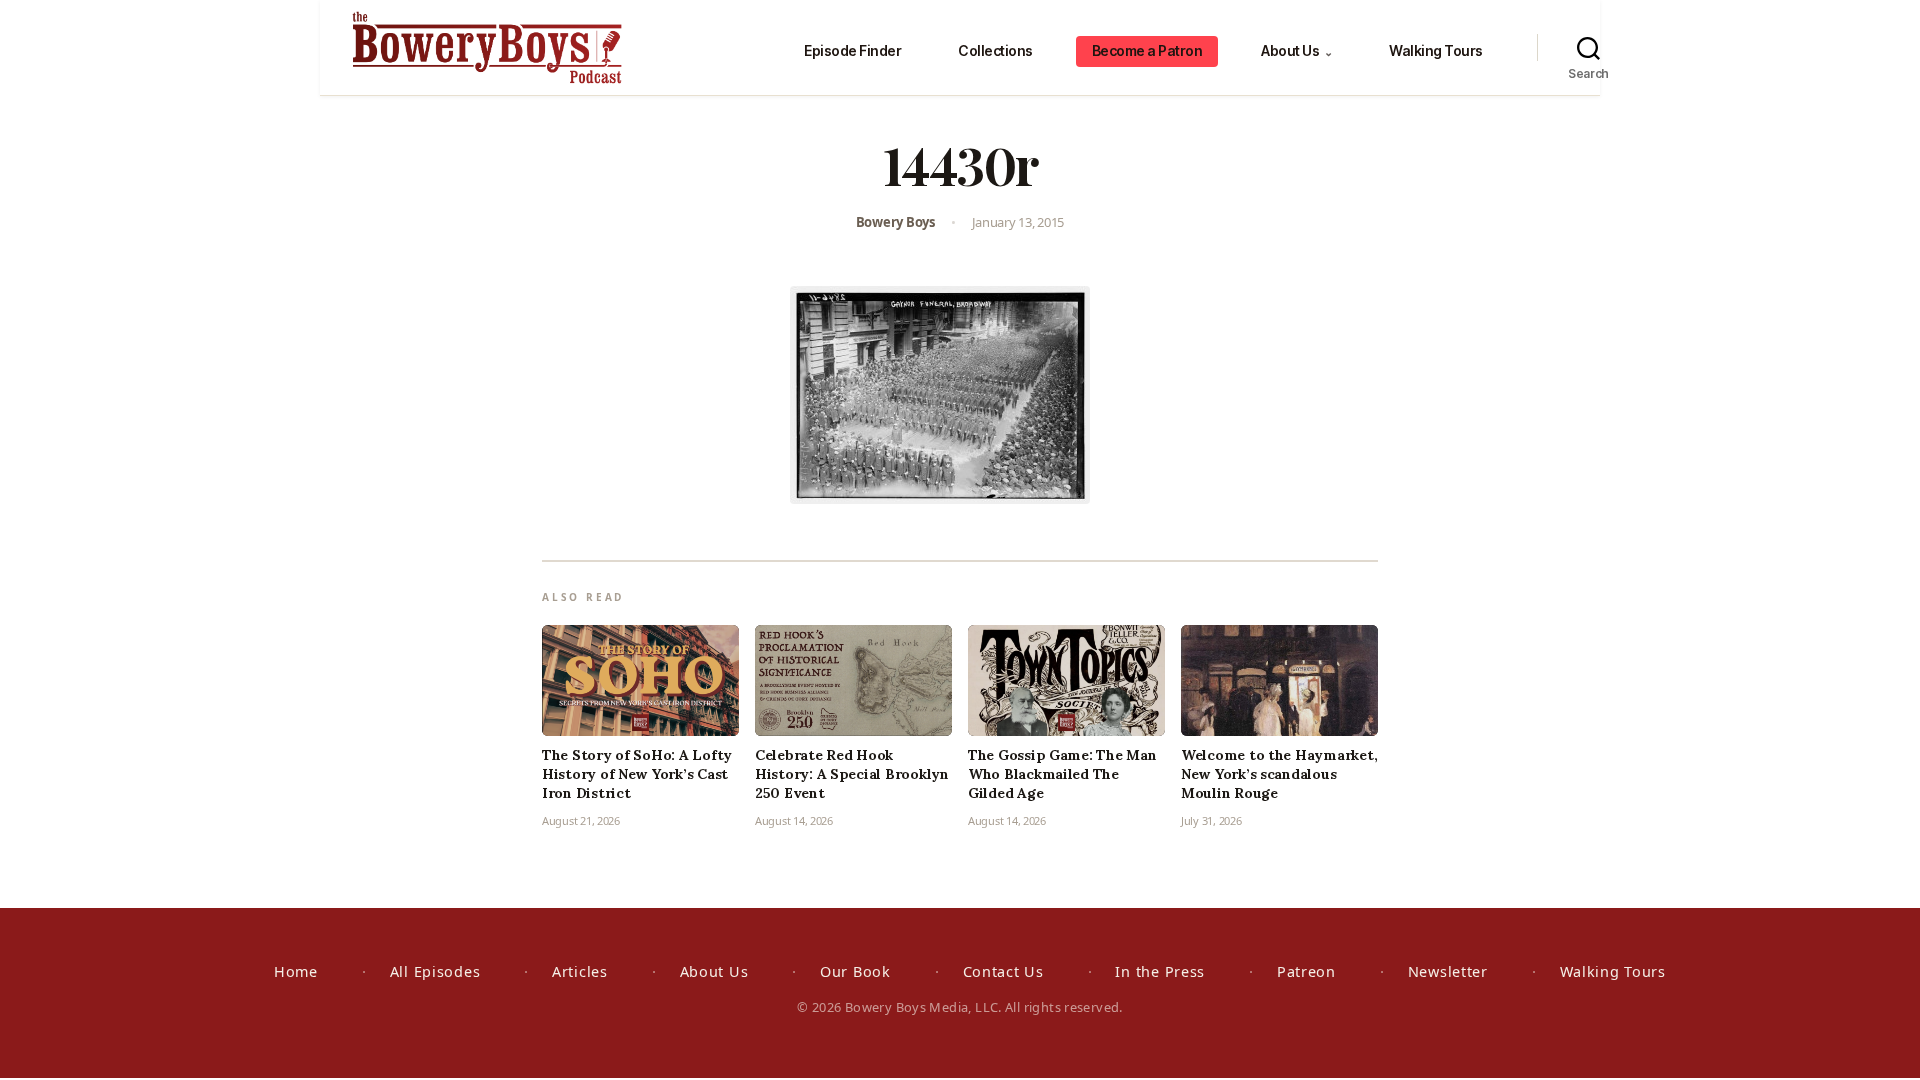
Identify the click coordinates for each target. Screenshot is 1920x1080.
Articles (580, 971)
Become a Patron (1147, 50)
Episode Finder (852, 50)
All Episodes (435, 971)
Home (296, 971)
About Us (1296, 50)
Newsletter (1448, 971)
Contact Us (1003, 971)
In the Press (1160, 971)
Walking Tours (1436, 50)
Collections (995, 50)
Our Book (855, 971)
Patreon (1306, 971)
